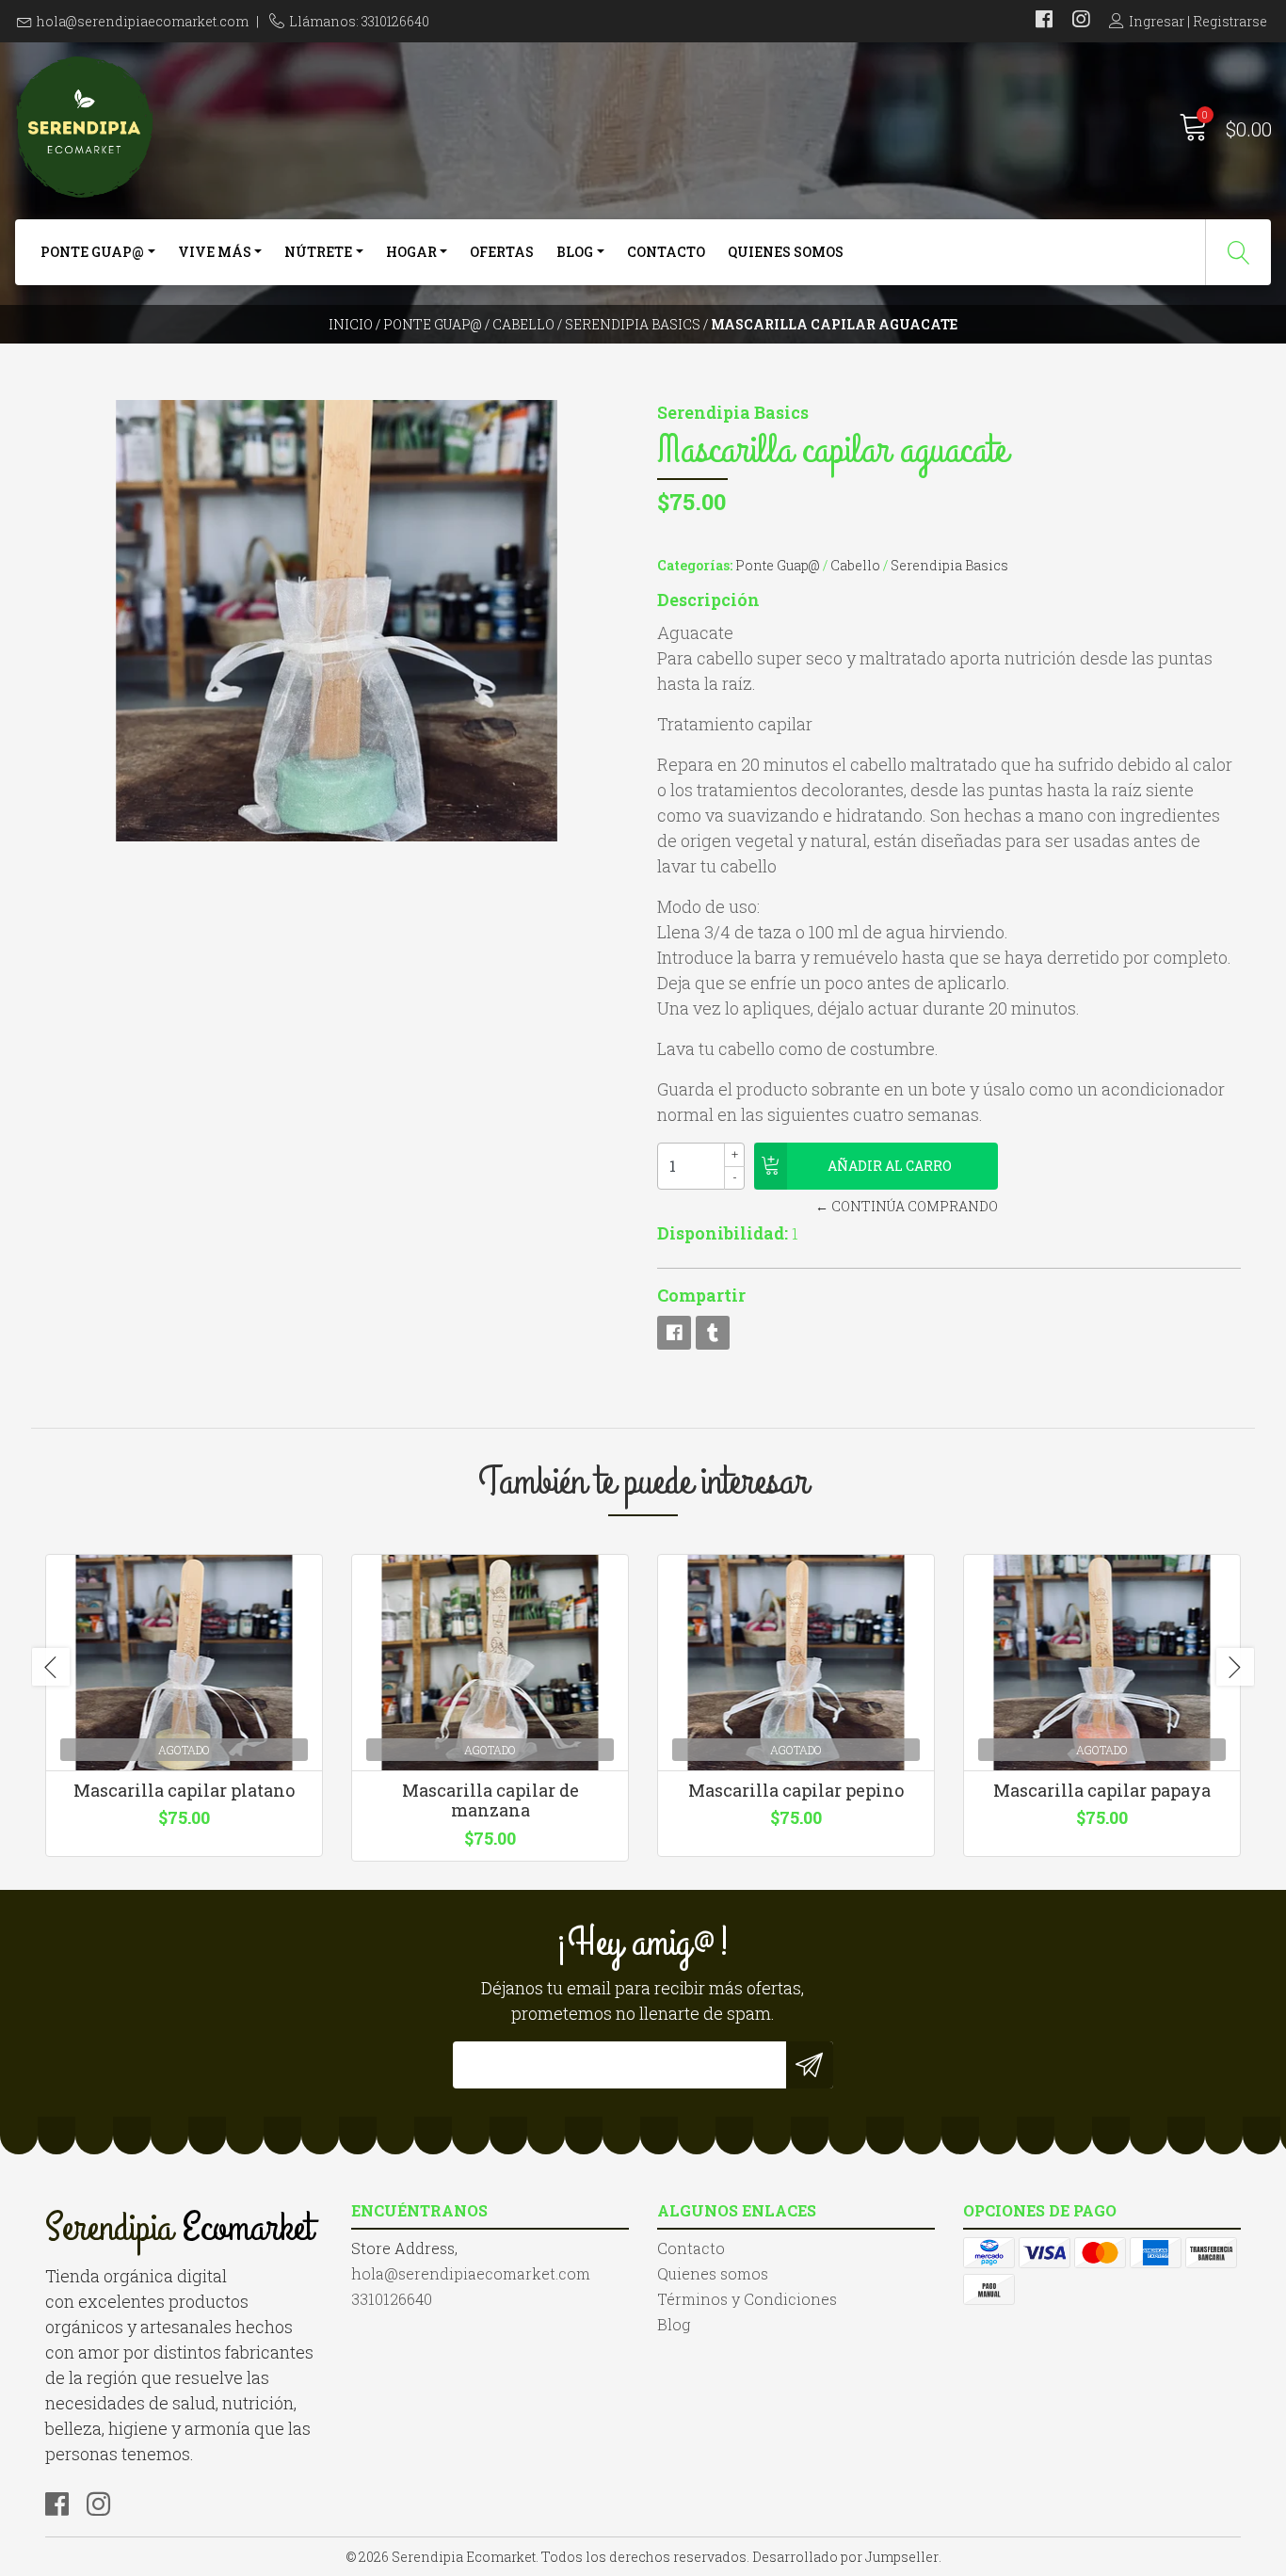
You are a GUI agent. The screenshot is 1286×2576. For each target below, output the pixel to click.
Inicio (351, 324)
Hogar (411, 252)
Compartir (701, 1295)
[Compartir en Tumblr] (713, 1333)
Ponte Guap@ (92, 252)
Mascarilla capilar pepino (796, 1790)
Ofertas (502, 252)
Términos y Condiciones (747, 2299)
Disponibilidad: (723, 1233)
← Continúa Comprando (906, 1206)
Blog (575, 252)
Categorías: (695, 565)
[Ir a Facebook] (1044, 21)
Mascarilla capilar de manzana (490, 1800)
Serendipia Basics (633, 324)
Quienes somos (786, 252)
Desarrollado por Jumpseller (845, 2557)
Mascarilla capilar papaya (1102, 1790)
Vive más (215, 252)
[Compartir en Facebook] (674, 1333)
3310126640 (392, 2299)
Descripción (708, 600)
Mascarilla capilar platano (184, 1790)
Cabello (523, 324)
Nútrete (318, 252)
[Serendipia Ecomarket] (329, 127)
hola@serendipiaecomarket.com (143, 21)
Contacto (666, 252)
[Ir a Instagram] (1081, 21)
